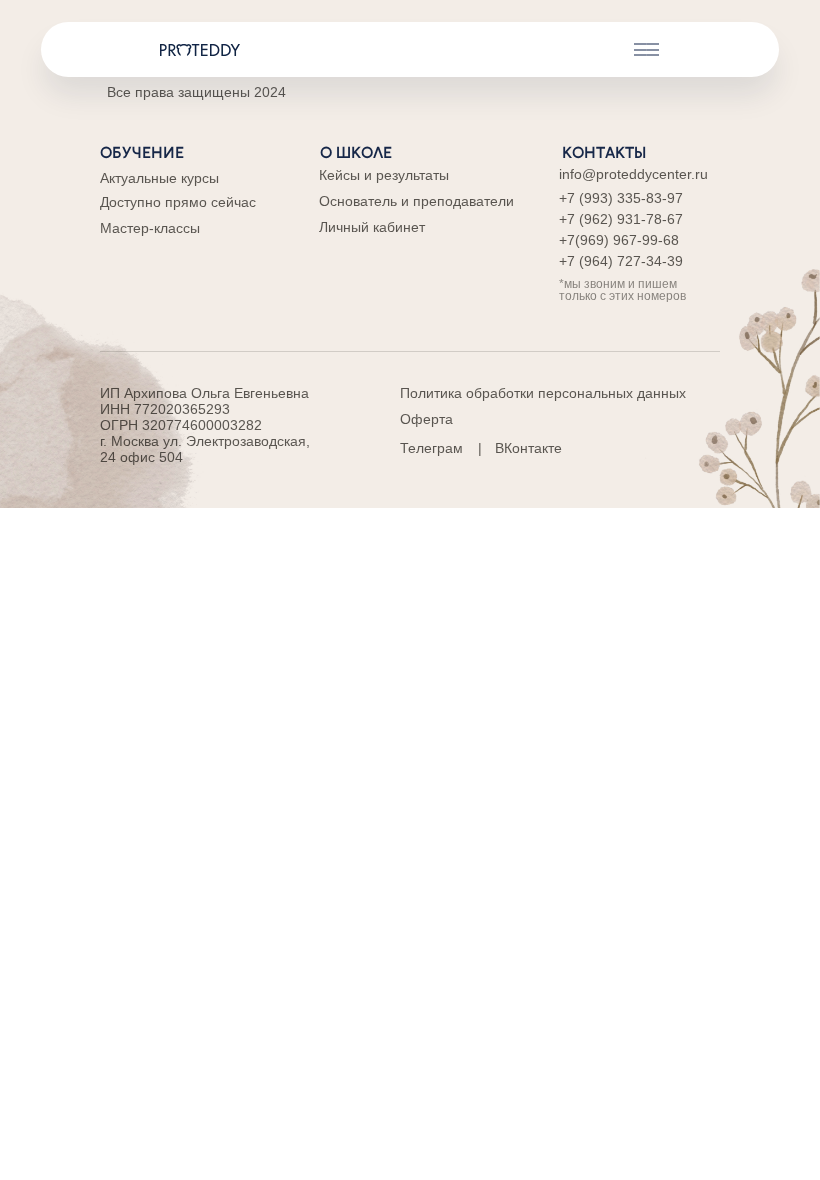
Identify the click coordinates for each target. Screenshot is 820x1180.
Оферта (426, 419)
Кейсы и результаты (384, 175)
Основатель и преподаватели (416, 201)
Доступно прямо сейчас (178, 202)
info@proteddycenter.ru (633, 174)
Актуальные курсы (159, 178)
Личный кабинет (372, 227)
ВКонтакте (528, 448)
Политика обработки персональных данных (543, 393)
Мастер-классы (150, 228)
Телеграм (431, 448)
